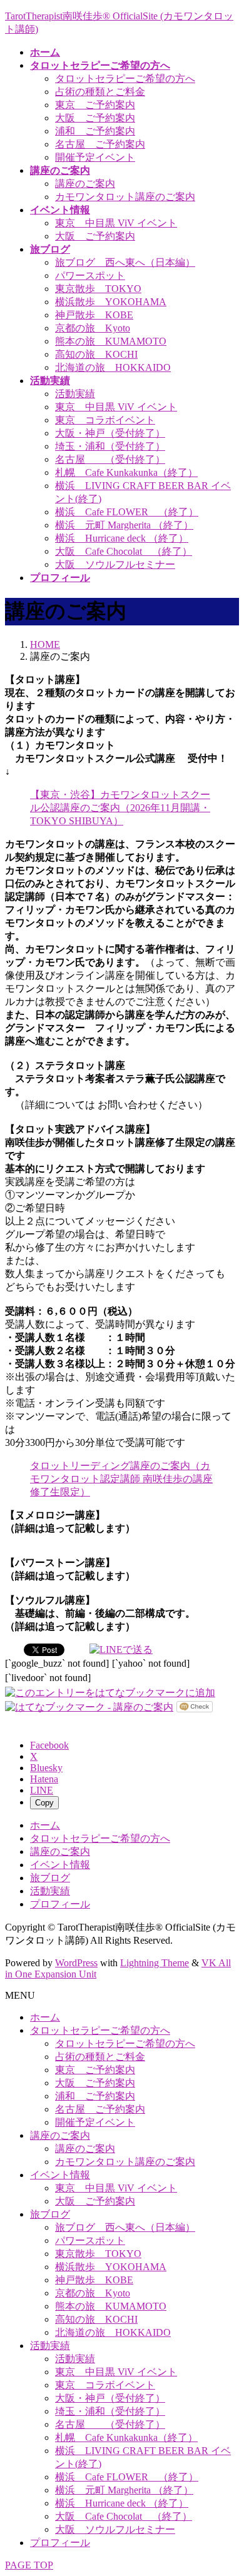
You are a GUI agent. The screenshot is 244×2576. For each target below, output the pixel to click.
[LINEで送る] (121, 1649)
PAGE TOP (29, 2565)
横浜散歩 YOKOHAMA (111, 302)
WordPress (76, 1963)
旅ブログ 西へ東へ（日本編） (125, 262)
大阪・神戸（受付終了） (110, 433)
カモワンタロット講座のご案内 (125, 197)
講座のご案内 (85, 184)
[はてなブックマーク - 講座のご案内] (89, 1706)
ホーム (45, 1825)
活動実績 (75, 394)
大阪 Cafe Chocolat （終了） (124, 551)
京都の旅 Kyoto (93, 328)
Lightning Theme (155, 1963)
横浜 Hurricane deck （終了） (122, 538)
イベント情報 (60, 1865)
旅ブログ (50, 1878)
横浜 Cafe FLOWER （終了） (127, 512)
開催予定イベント (95, 157)
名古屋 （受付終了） (110, 459)
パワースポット (90, 275)
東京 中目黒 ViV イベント (116, 223)
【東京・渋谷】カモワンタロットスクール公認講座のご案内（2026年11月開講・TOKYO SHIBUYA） (120, 808)
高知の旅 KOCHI (96, 354)
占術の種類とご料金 (100, 92)
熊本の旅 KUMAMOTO (111, 341)
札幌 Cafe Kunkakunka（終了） (126, 472)
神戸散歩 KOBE (94, 315)
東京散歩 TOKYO (98, 289)
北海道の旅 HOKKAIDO (113, 367)
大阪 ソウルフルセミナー (115, 564)
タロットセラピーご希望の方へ (125, 78)
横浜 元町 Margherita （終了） (124, 525)
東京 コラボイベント (105, 420)
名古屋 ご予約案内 (100, 144)
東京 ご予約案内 (95, 105)
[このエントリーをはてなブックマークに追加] (110, 1692)
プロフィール (60, 1904)
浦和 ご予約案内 (95, 131)
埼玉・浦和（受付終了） (110, 446)
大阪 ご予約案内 (95, 118)
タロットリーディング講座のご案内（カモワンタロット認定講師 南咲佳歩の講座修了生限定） (121, 1479)
